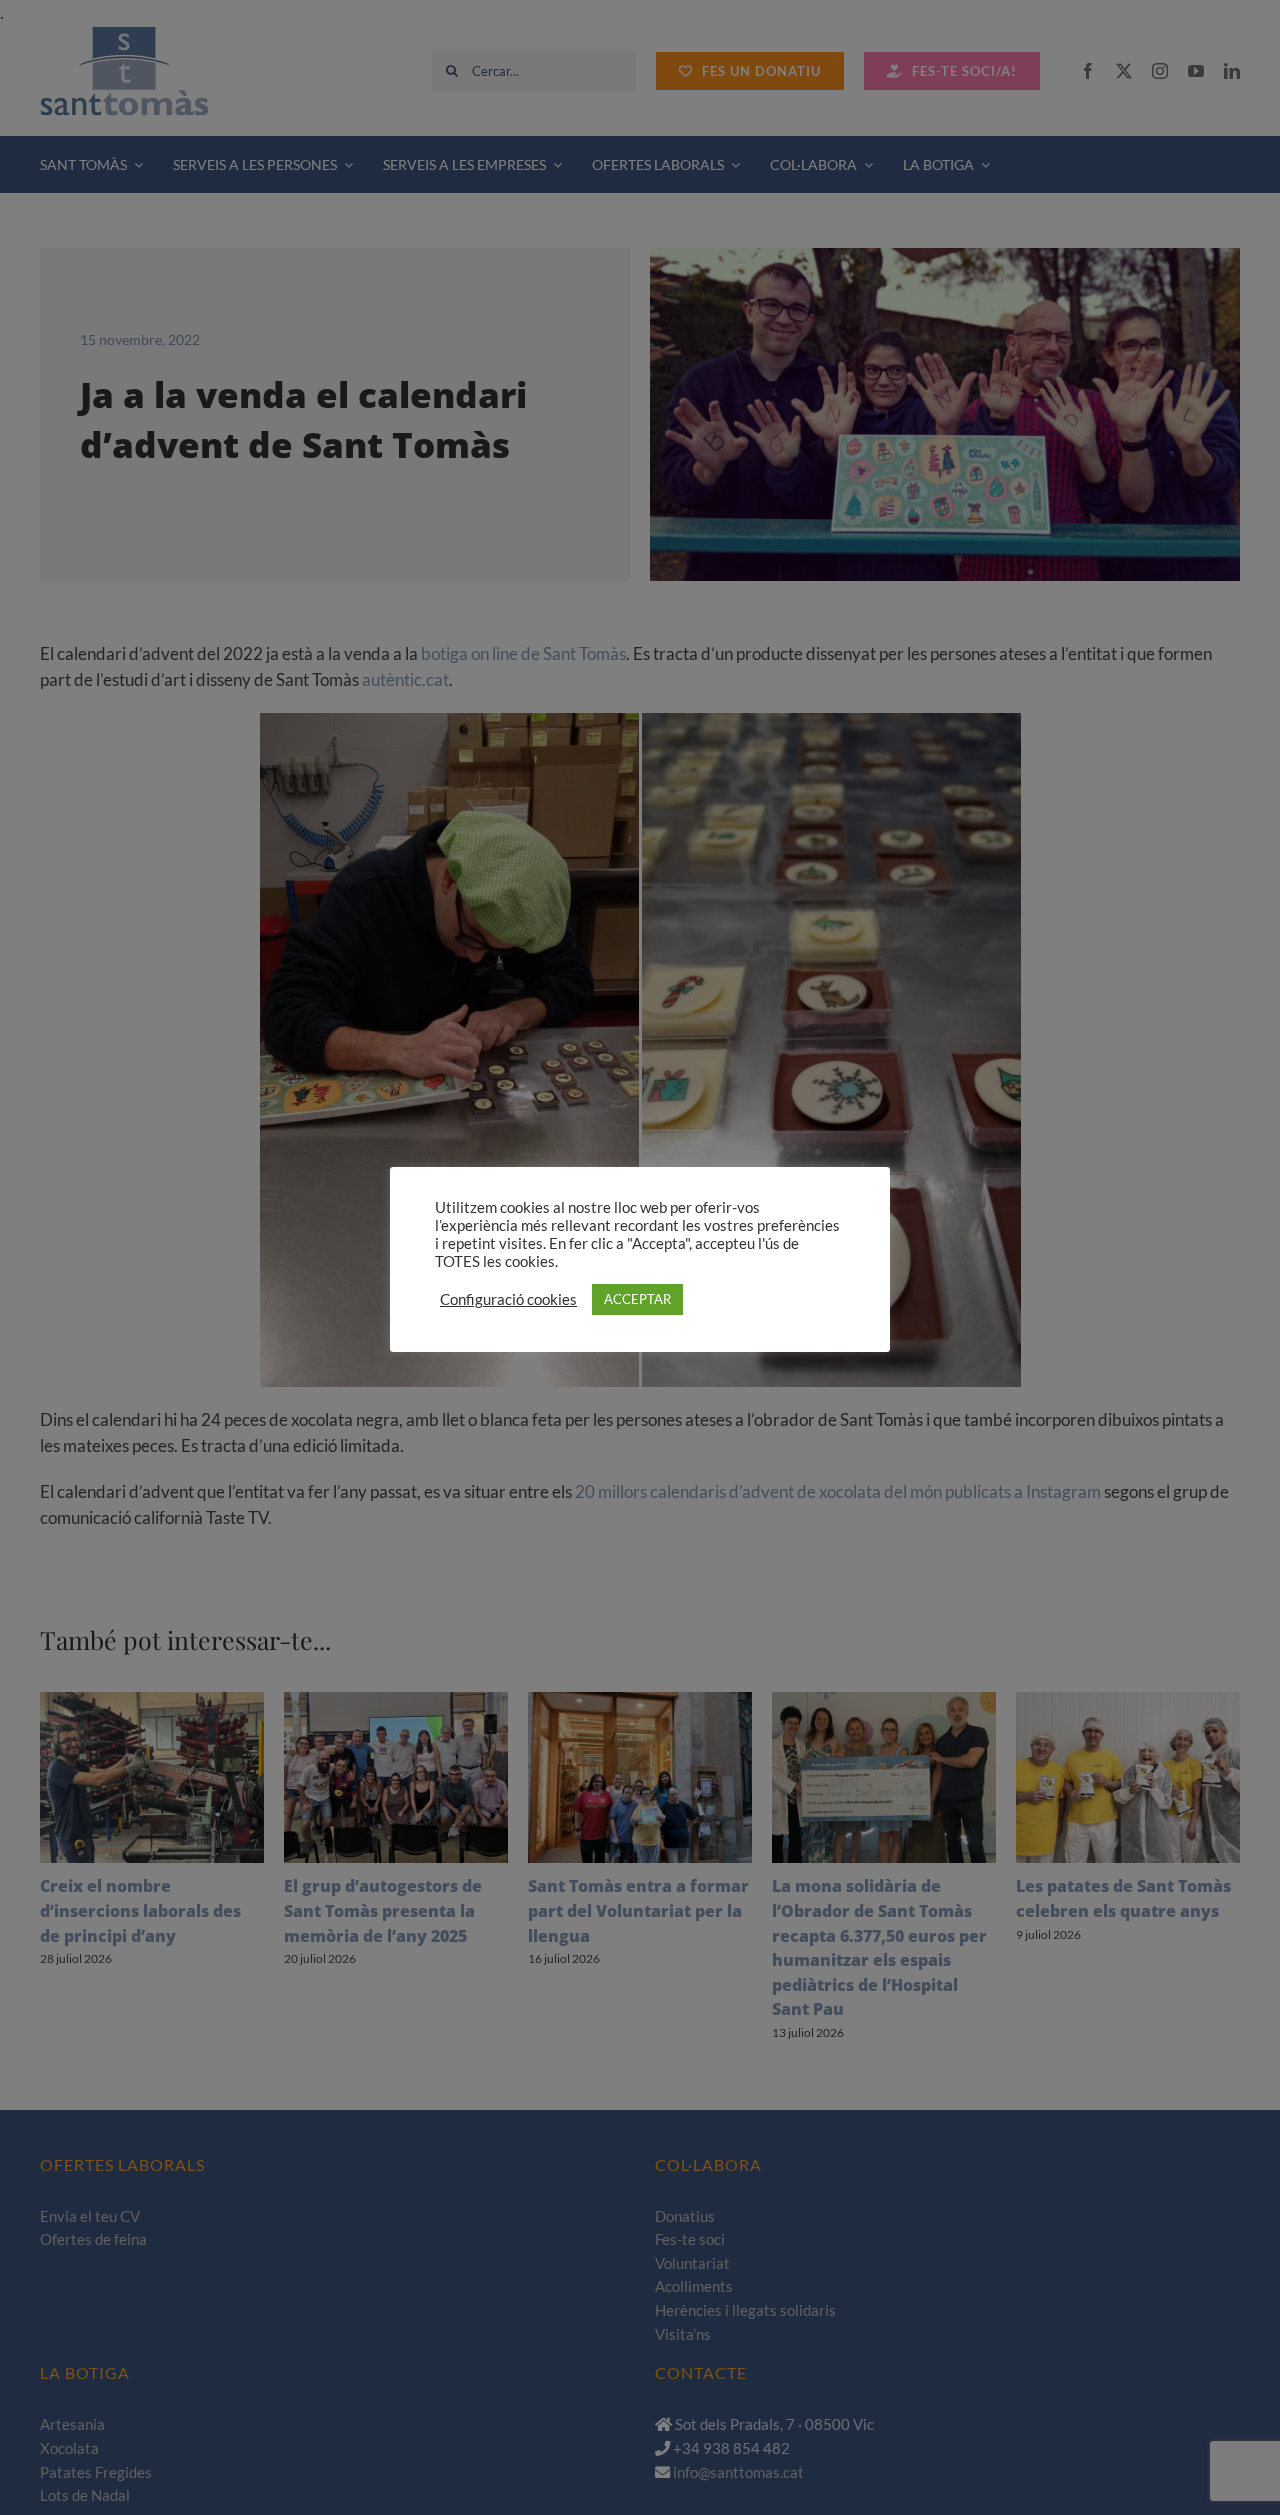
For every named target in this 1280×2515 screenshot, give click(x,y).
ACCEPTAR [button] (637, 1299)
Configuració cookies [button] (508, 1299)
